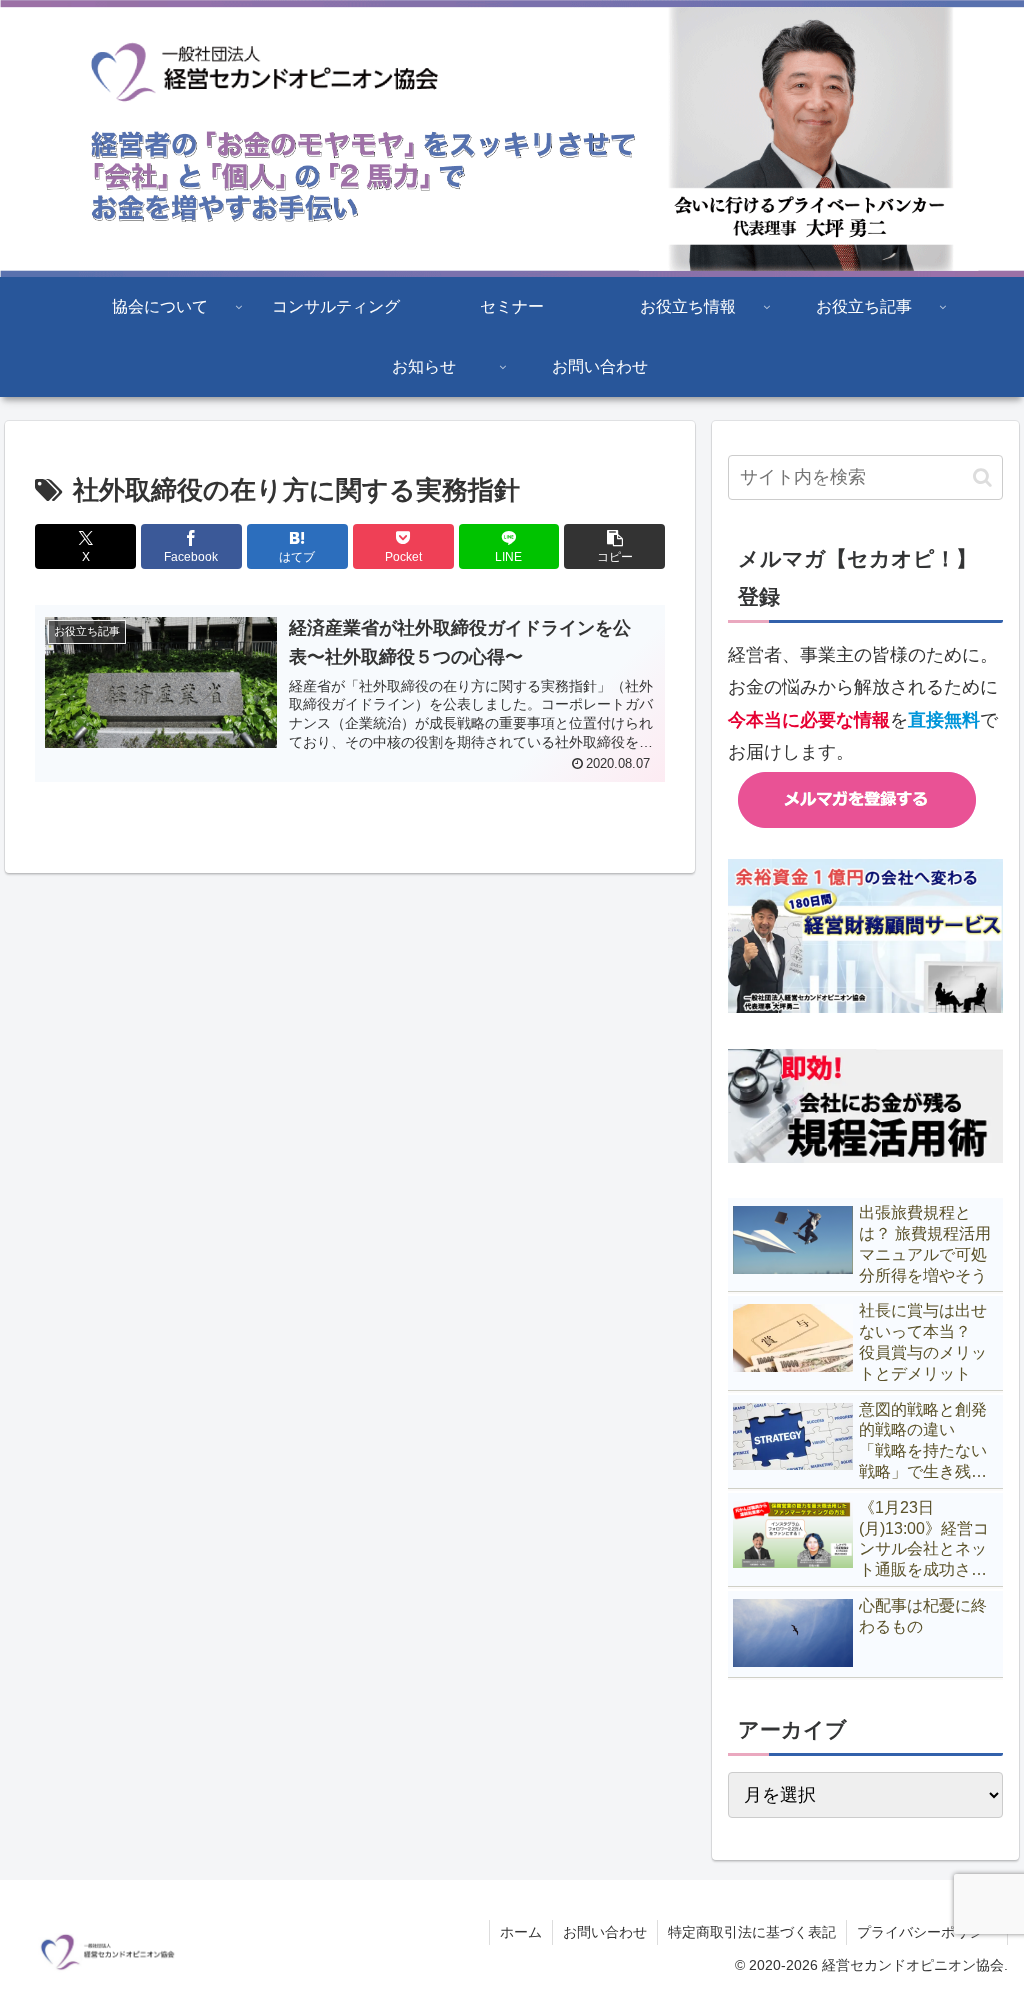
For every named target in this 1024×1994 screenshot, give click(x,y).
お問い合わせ (605, 1932)
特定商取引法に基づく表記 (752, 1932)
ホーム (521, 1932)
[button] (614, 546)
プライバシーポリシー (927, 1932)
